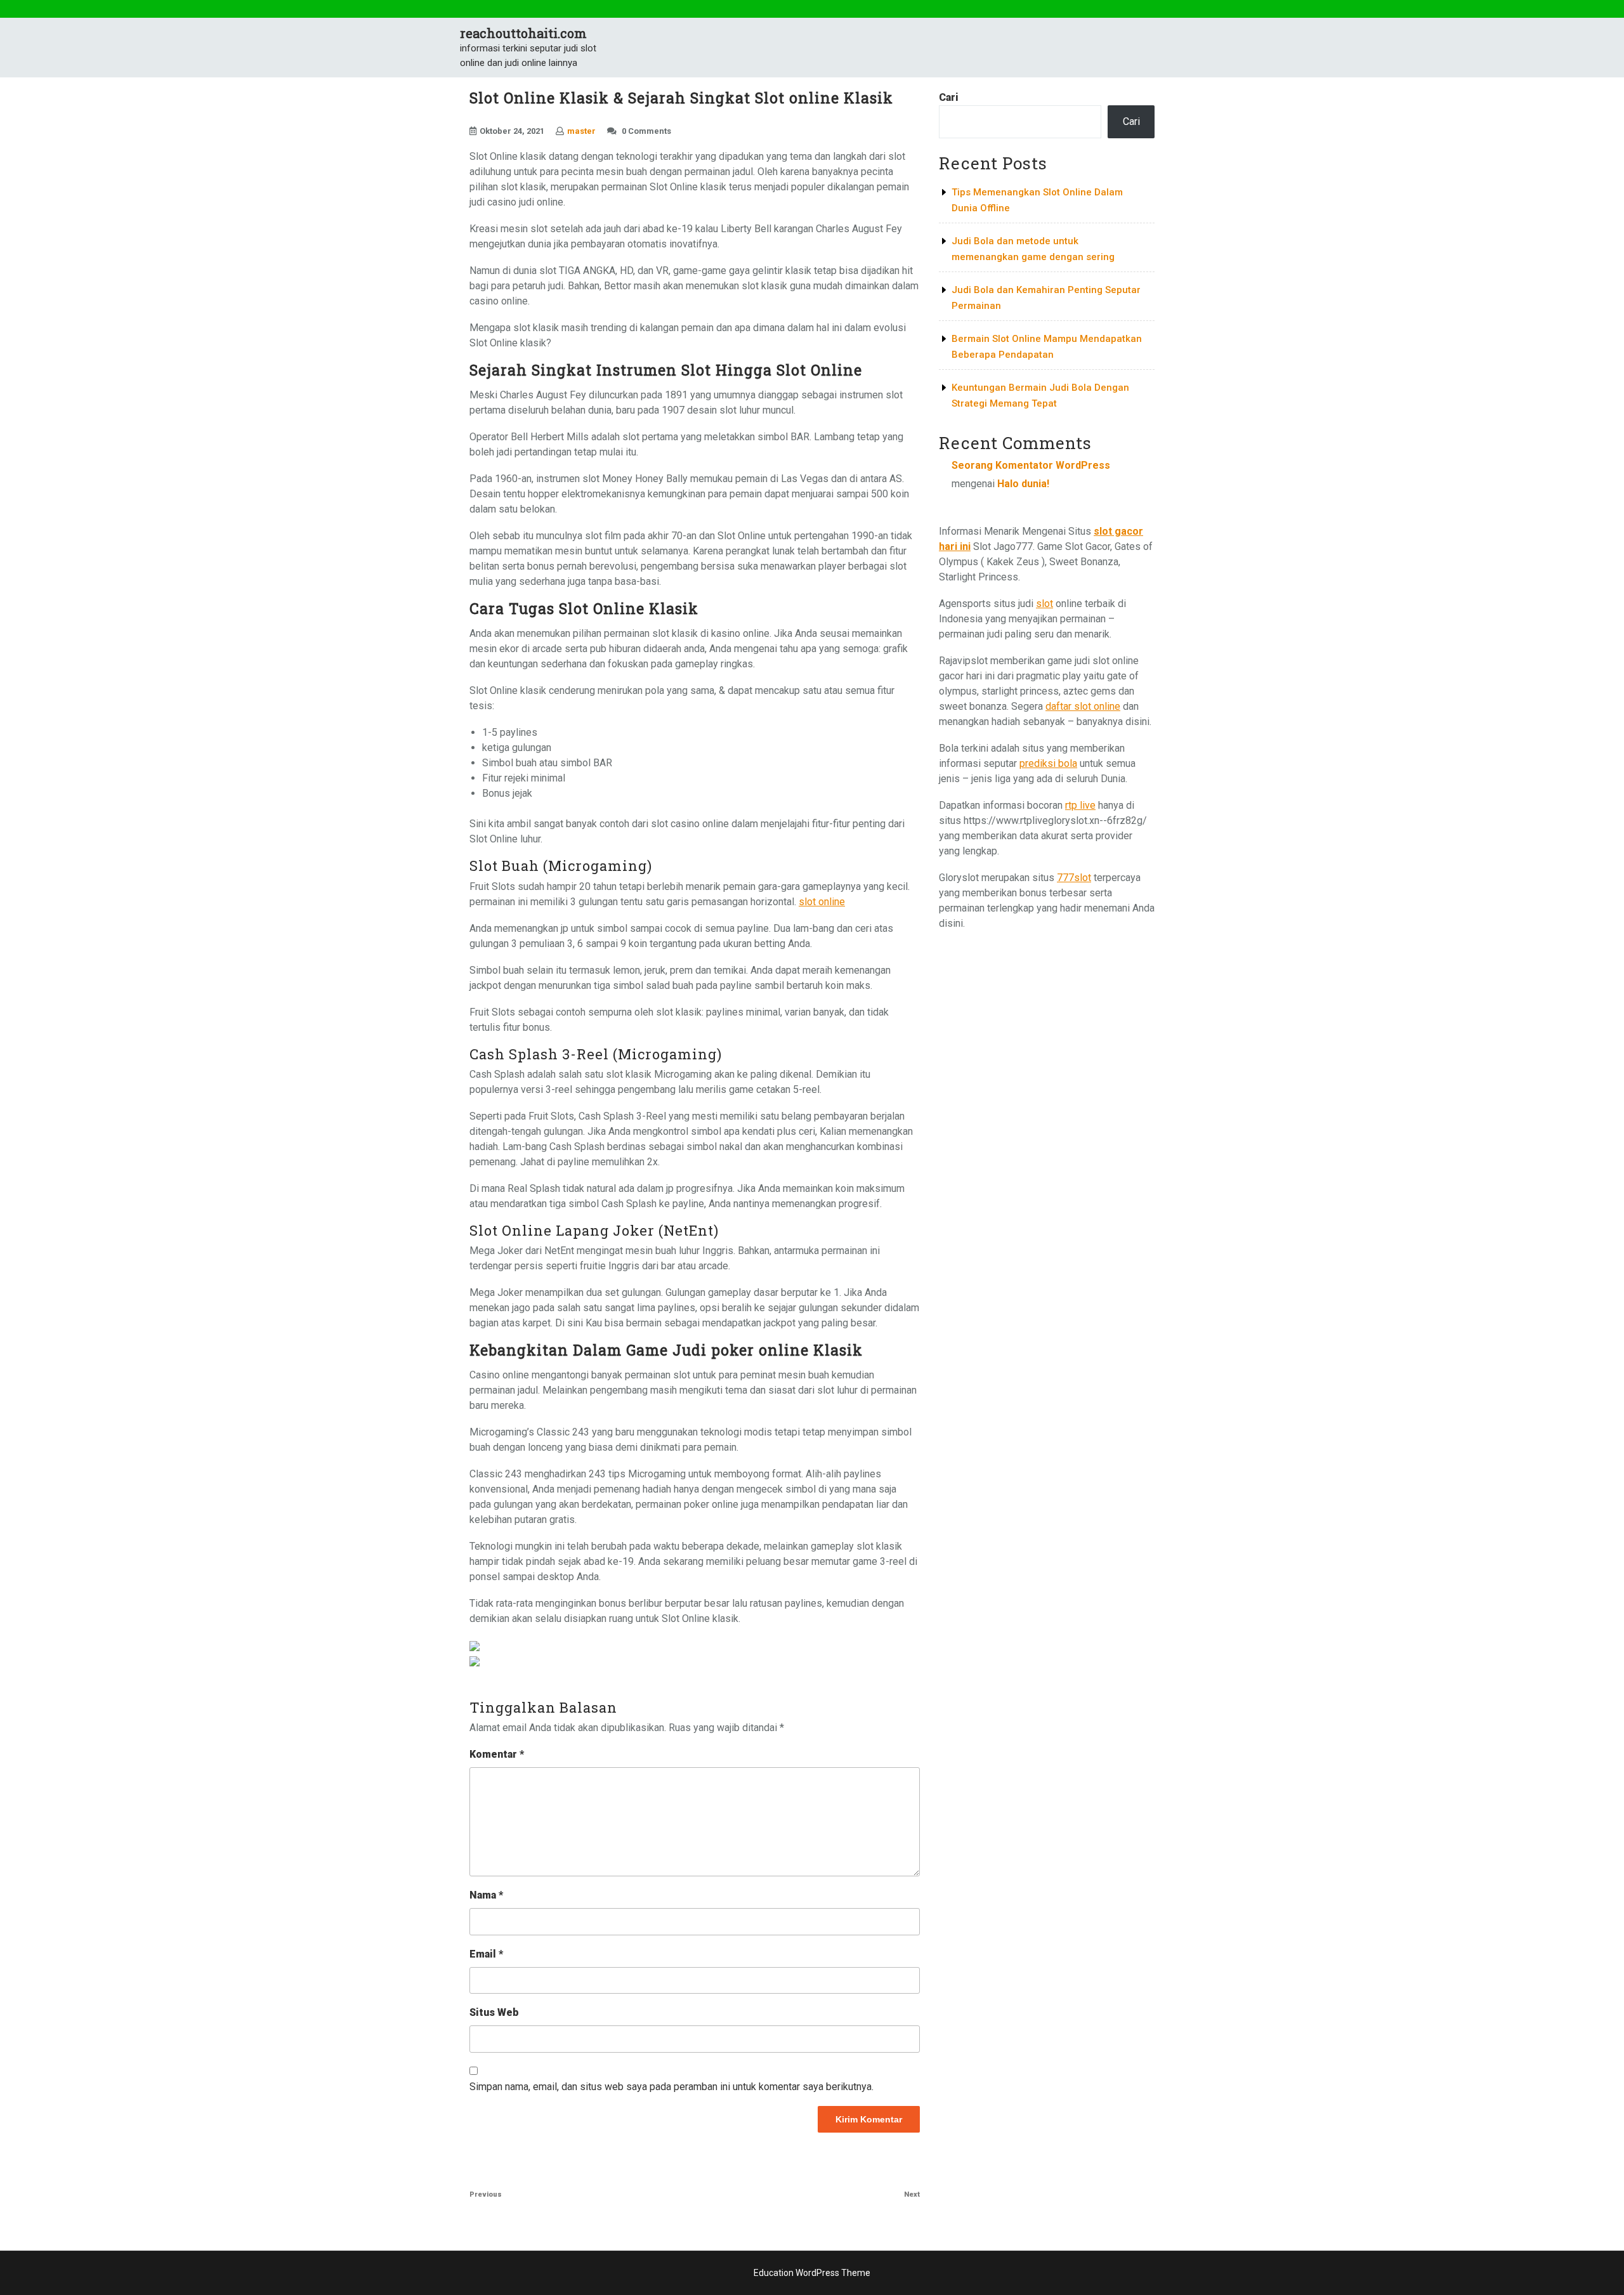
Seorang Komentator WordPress (1031, 465)
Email (486, 1954)
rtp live (1080, 805)
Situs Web (494, 2012)
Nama (486, 1895)
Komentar (497, 1754)
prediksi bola (1048, 763)
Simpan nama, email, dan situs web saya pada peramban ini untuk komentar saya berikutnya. (671, 2087)
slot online (822, 902)
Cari (949, 97)
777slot (1074, 878)
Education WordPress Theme (812, 2273)
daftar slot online (1083, 706)
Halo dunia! (1023, 484)
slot (1044, 604)
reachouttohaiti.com (523, 33)
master (581, 131)
